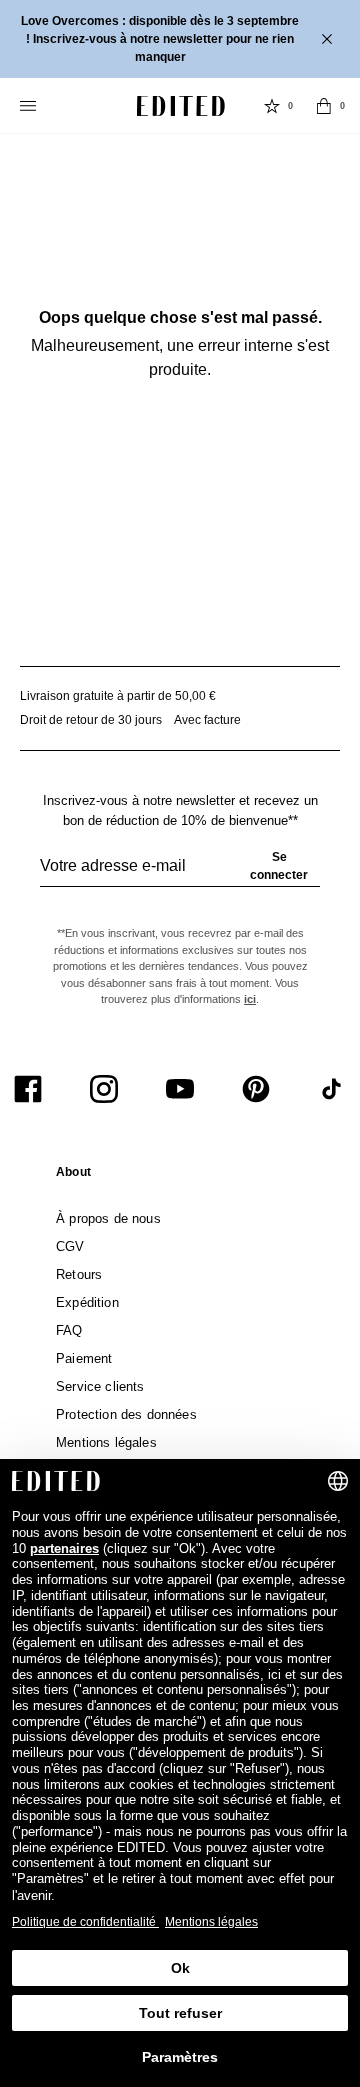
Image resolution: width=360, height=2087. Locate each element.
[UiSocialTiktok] (332, 1089)
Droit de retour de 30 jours (91, 720)
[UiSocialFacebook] (28, 1089)
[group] (180, 874)
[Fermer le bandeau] (329, 39)
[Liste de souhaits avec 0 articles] (272, 106)
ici (250, 999)
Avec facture (207, 720)
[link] (73, 1176)
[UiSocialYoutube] (180, 1089)
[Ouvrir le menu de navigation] (30, 106)
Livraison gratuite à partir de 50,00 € (118, 696)
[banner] (180, 39)
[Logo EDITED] (181, 106)
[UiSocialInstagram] (104, 1089)
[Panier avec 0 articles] (324, 106)
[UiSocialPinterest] (256, 1089)
